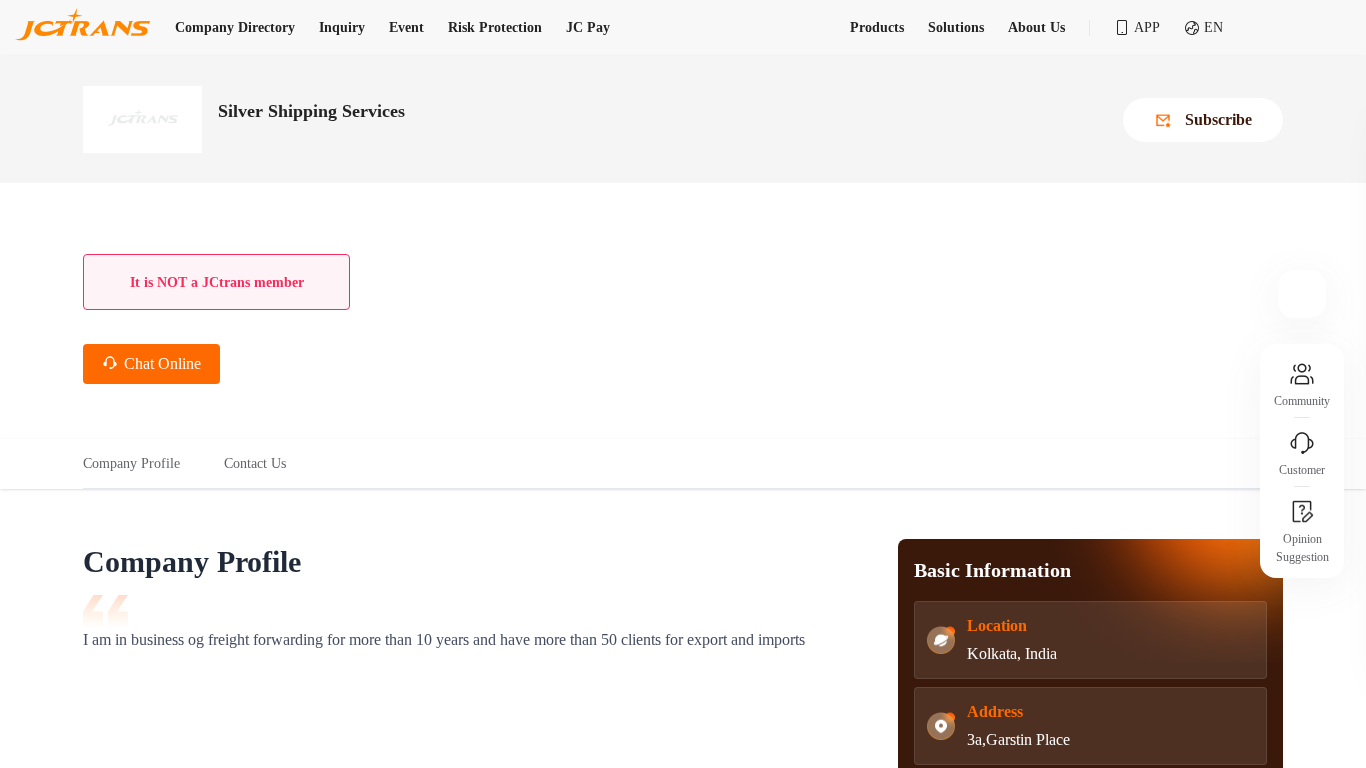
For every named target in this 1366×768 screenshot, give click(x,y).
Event (406, 27)
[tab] (142, 464)
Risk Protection (495, 27)
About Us (1036, 27)
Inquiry (342, 27)
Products (877, 27)
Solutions (956, 27)
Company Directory (235, 27)
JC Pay (588, 27)
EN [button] (1213, 27)
